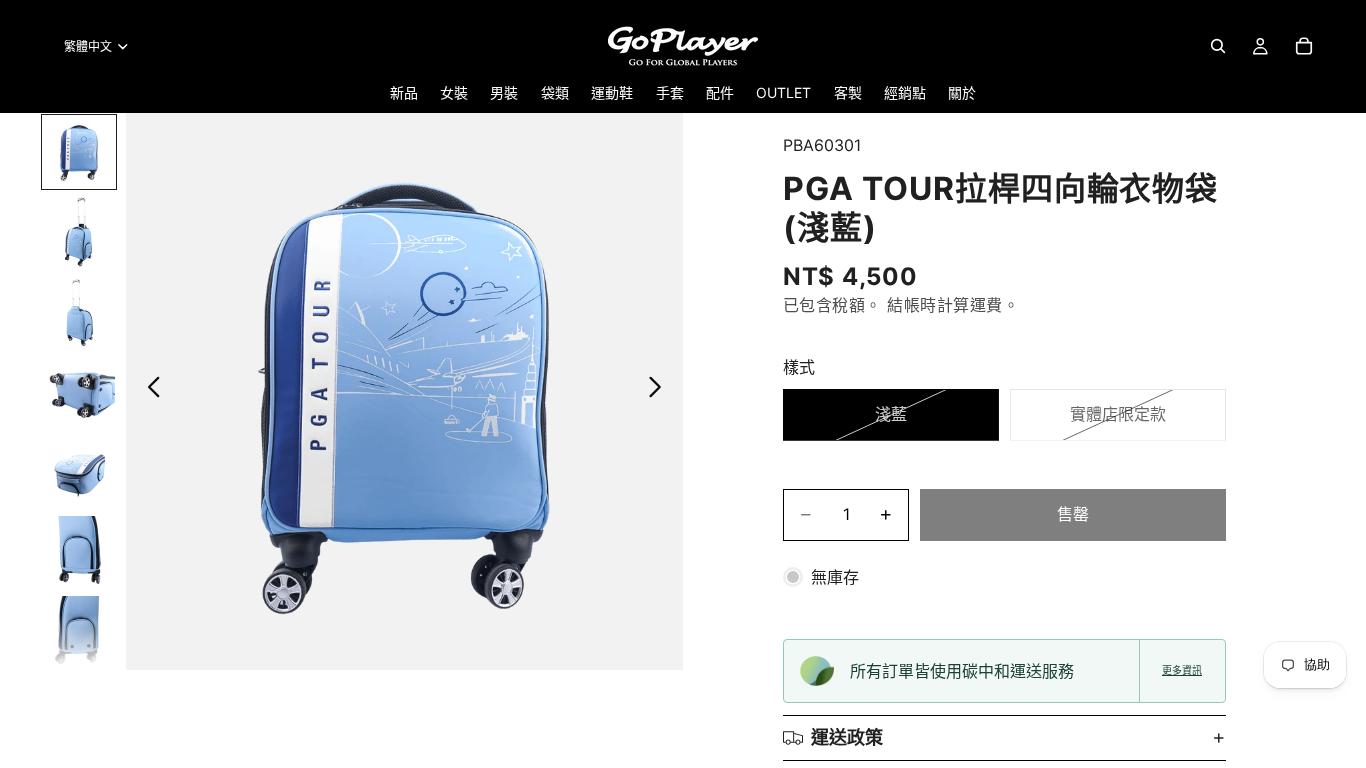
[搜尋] (1218, 46)
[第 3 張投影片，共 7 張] (79, 312)
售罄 (1073, 514)
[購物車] (1304, 46)
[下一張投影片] (660, 391)
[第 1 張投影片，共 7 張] (79, 152)
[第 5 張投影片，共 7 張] (79, 472)
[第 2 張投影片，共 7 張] (79, 232)
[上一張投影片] (148, 391)
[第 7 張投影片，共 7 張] (79, 632)
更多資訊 (1182, 670)
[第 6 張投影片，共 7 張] (79, 552)
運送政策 (847, 737)
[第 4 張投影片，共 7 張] (79, 392)
